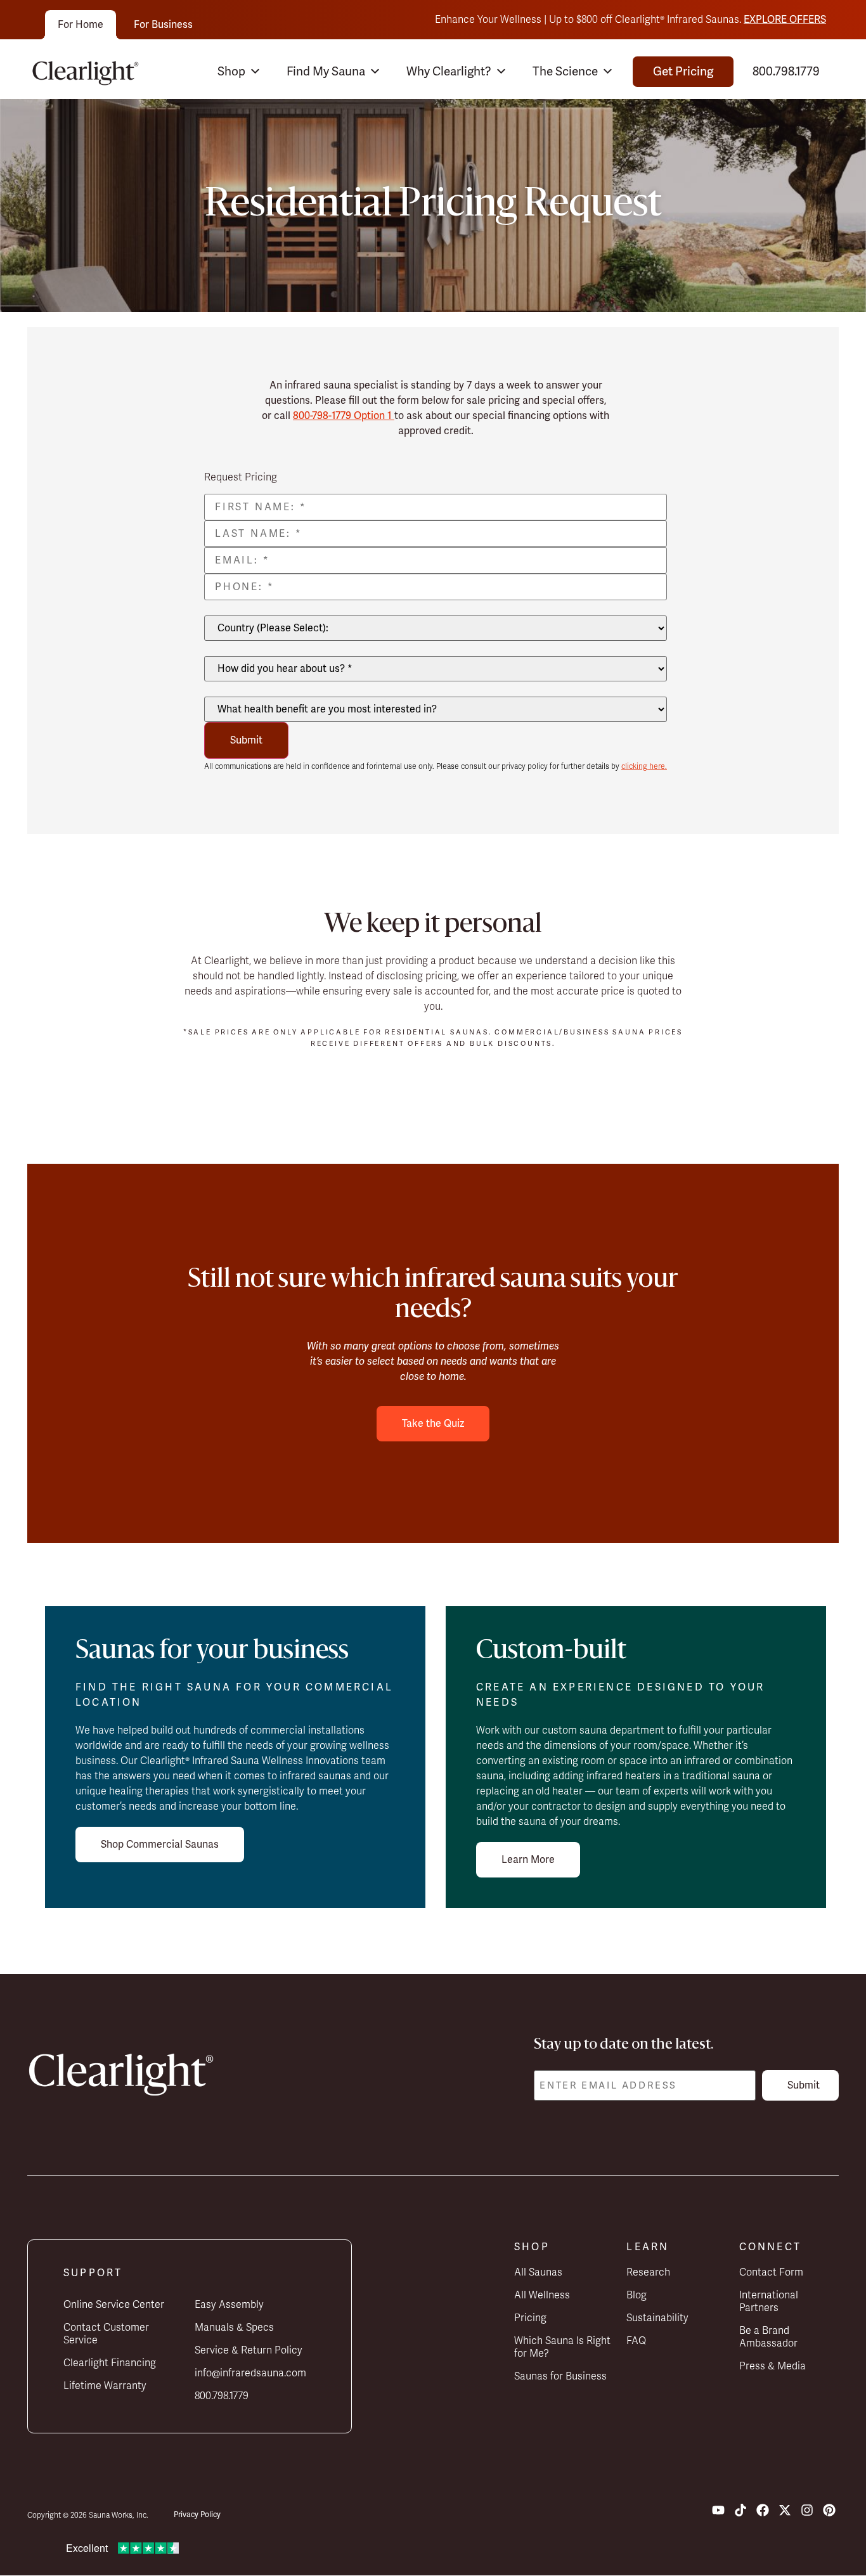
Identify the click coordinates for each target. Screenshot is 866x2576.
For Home (81, 25)
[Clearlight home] (89, 72)
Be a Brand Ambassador (768, 2337)
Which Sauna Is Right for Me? (562, 2347)
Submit (246, 740)
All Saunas (538, 2272)
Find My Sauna (326, 72)
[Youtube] (718, 2510)
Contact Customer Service (106, 2334)
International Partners (769, 2302)
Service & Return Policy (249, 2350)
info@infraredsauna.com (250, 2373)
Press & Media (772, 2366)
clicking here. (644, 766)
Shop (231, 72)
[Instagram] (807, 2510)
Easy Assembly (229, 2305)
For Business (163, 25)
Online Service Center (114, 2305)
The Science (565, 72)
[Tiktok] (740, 2510)
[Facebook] (763, 2510)
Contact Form (771, 2272)
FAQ (636, 2341)
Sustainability (657, 2318)
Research (648, 2272)
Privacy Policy (197, 2515)
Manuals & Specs (234, 2328)
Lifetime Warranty (105, 2386)
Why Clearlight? (449, 72)
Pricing (530, 2318)
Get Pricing (683, 72)
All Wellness (542, 2295)
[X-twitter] (785, 2510)
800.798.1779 (786, 72)
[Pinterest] (829, 2510)
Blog (637, 2295)
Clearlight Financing (110, 2363)
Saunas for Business (560, 2376)
